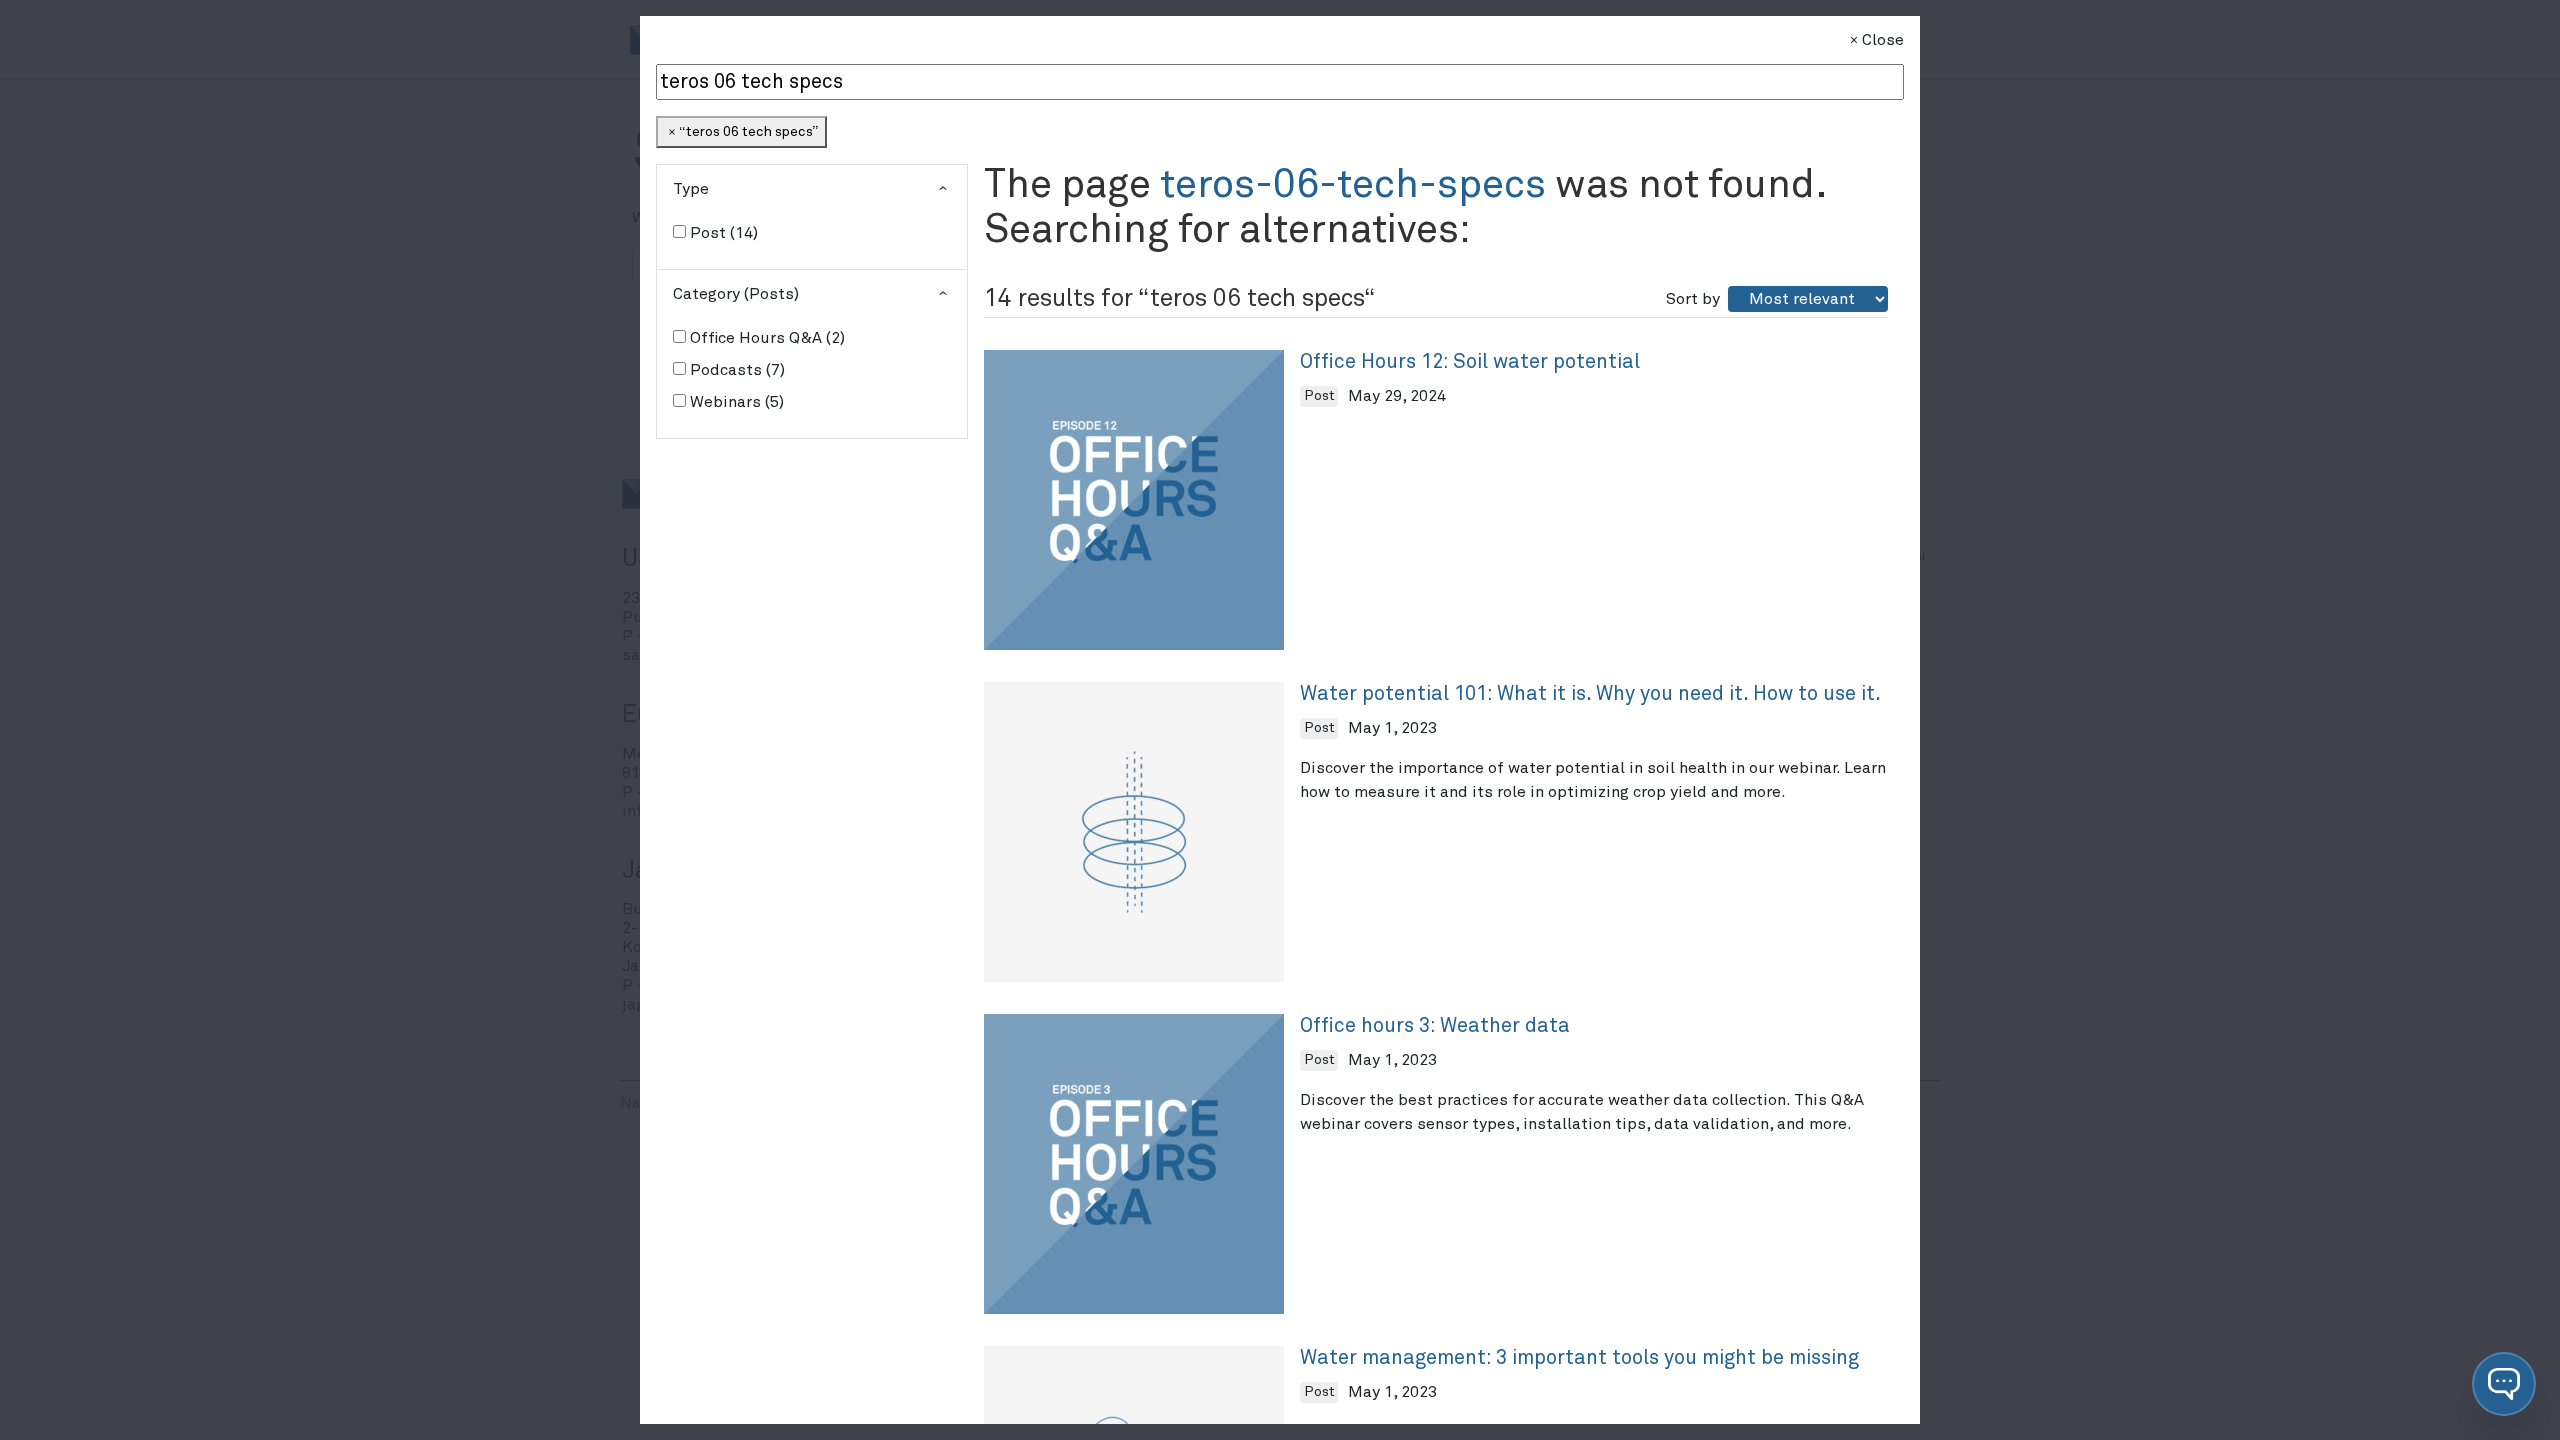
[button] (2504, 1384)
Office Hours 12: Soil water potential (1470, 362)
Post (721, 233)
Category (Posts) (736, 294)
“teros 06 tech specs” (748, 132)
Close (1883, 40)
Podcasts (735, 370)
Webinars (734, 402)
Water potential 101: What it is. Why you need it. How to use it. (1590, 694)
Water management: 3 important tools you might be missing (1579, 1358)
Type (691, 189)
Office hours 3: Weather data (1435, 1026)
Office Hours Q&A (765, 338)
